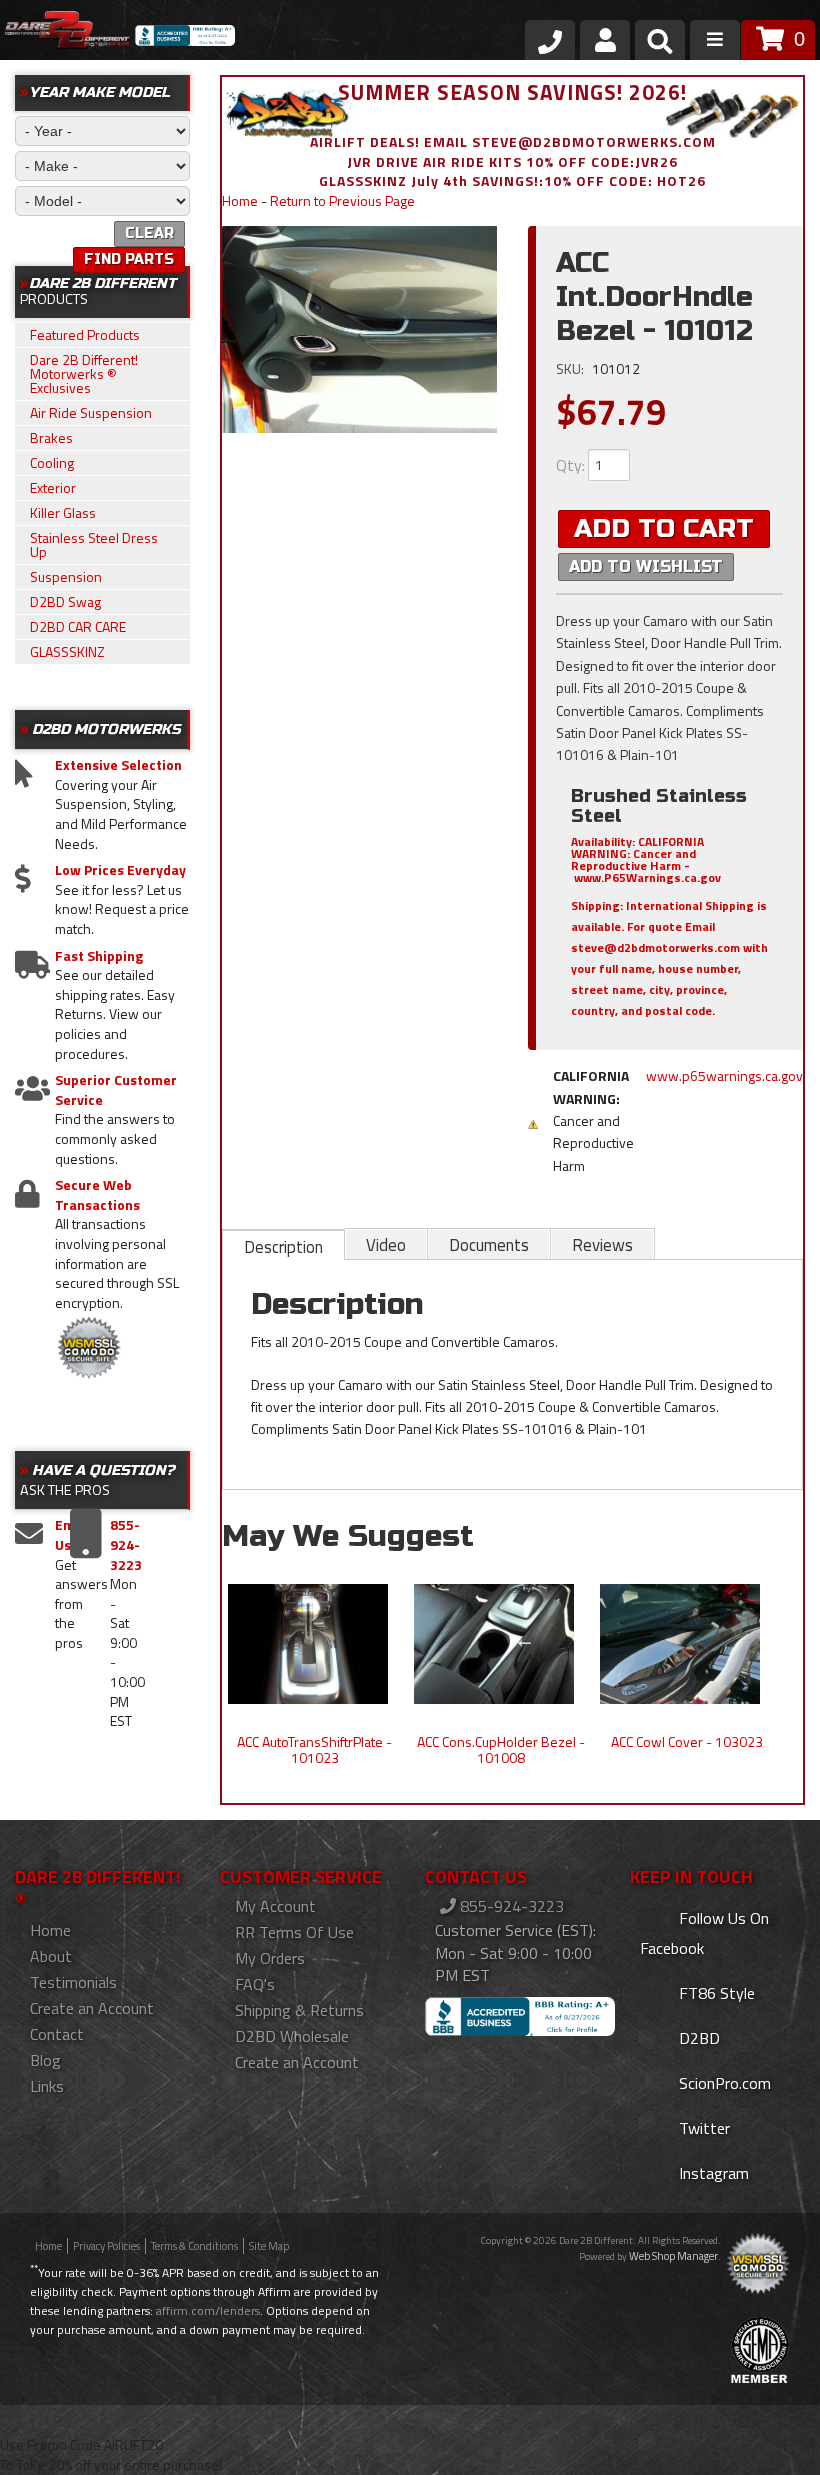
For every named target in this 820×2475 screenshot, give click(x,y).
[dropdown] (715, 40)
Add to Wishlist (646, 566)
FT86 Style (715, 1993)
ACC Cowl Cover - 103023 (687, 1741)
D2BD (697, 2038)
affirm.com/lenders (208, 2310)
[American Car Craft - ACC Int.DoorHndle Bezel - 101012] (360, 329)
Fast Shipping (99, 956)
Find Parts (129, 259)
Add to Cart (664, 528)
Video (386, 1245)
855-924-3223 (510, 1906)
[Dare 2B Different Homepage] (67, 32)
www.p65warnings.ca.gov (724, 1075)
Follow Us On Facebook (704, 1933)
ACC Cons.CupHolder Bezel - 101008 (501, 1750)
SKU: (571, 368)
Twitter (702, 2128)
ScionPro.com (723, 2083)
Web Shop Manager (673, 2256)
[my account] (605, 40)
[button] (660, 44)
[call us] (550, 40)
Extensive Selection (118, 765)
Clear (149, 233)
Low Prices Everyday (120, 870)
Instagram (712, 2173)
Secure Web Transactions (97, 1194)
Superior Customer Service (116, 1089)
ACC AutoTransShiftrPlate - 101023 (314, 1750)
